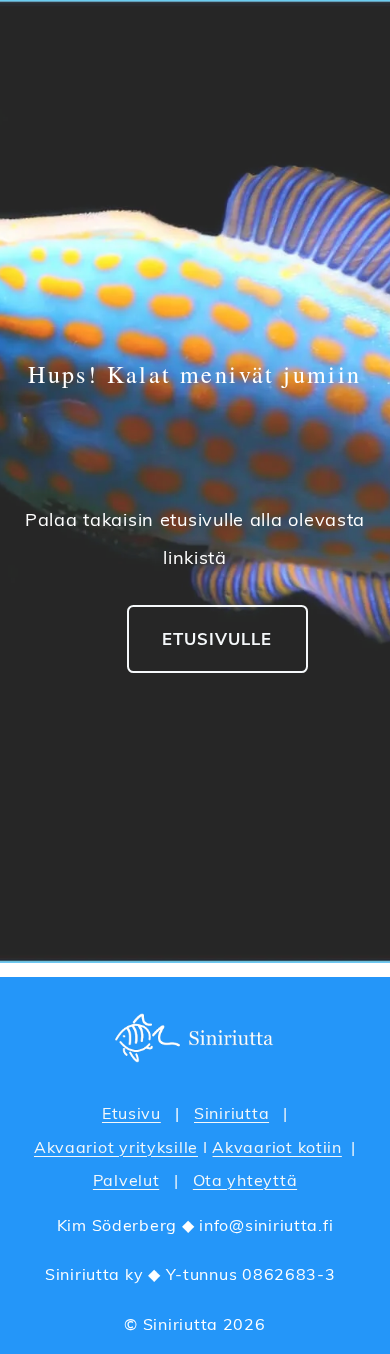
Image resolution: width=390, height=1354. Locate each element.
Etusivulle (217, 638)
